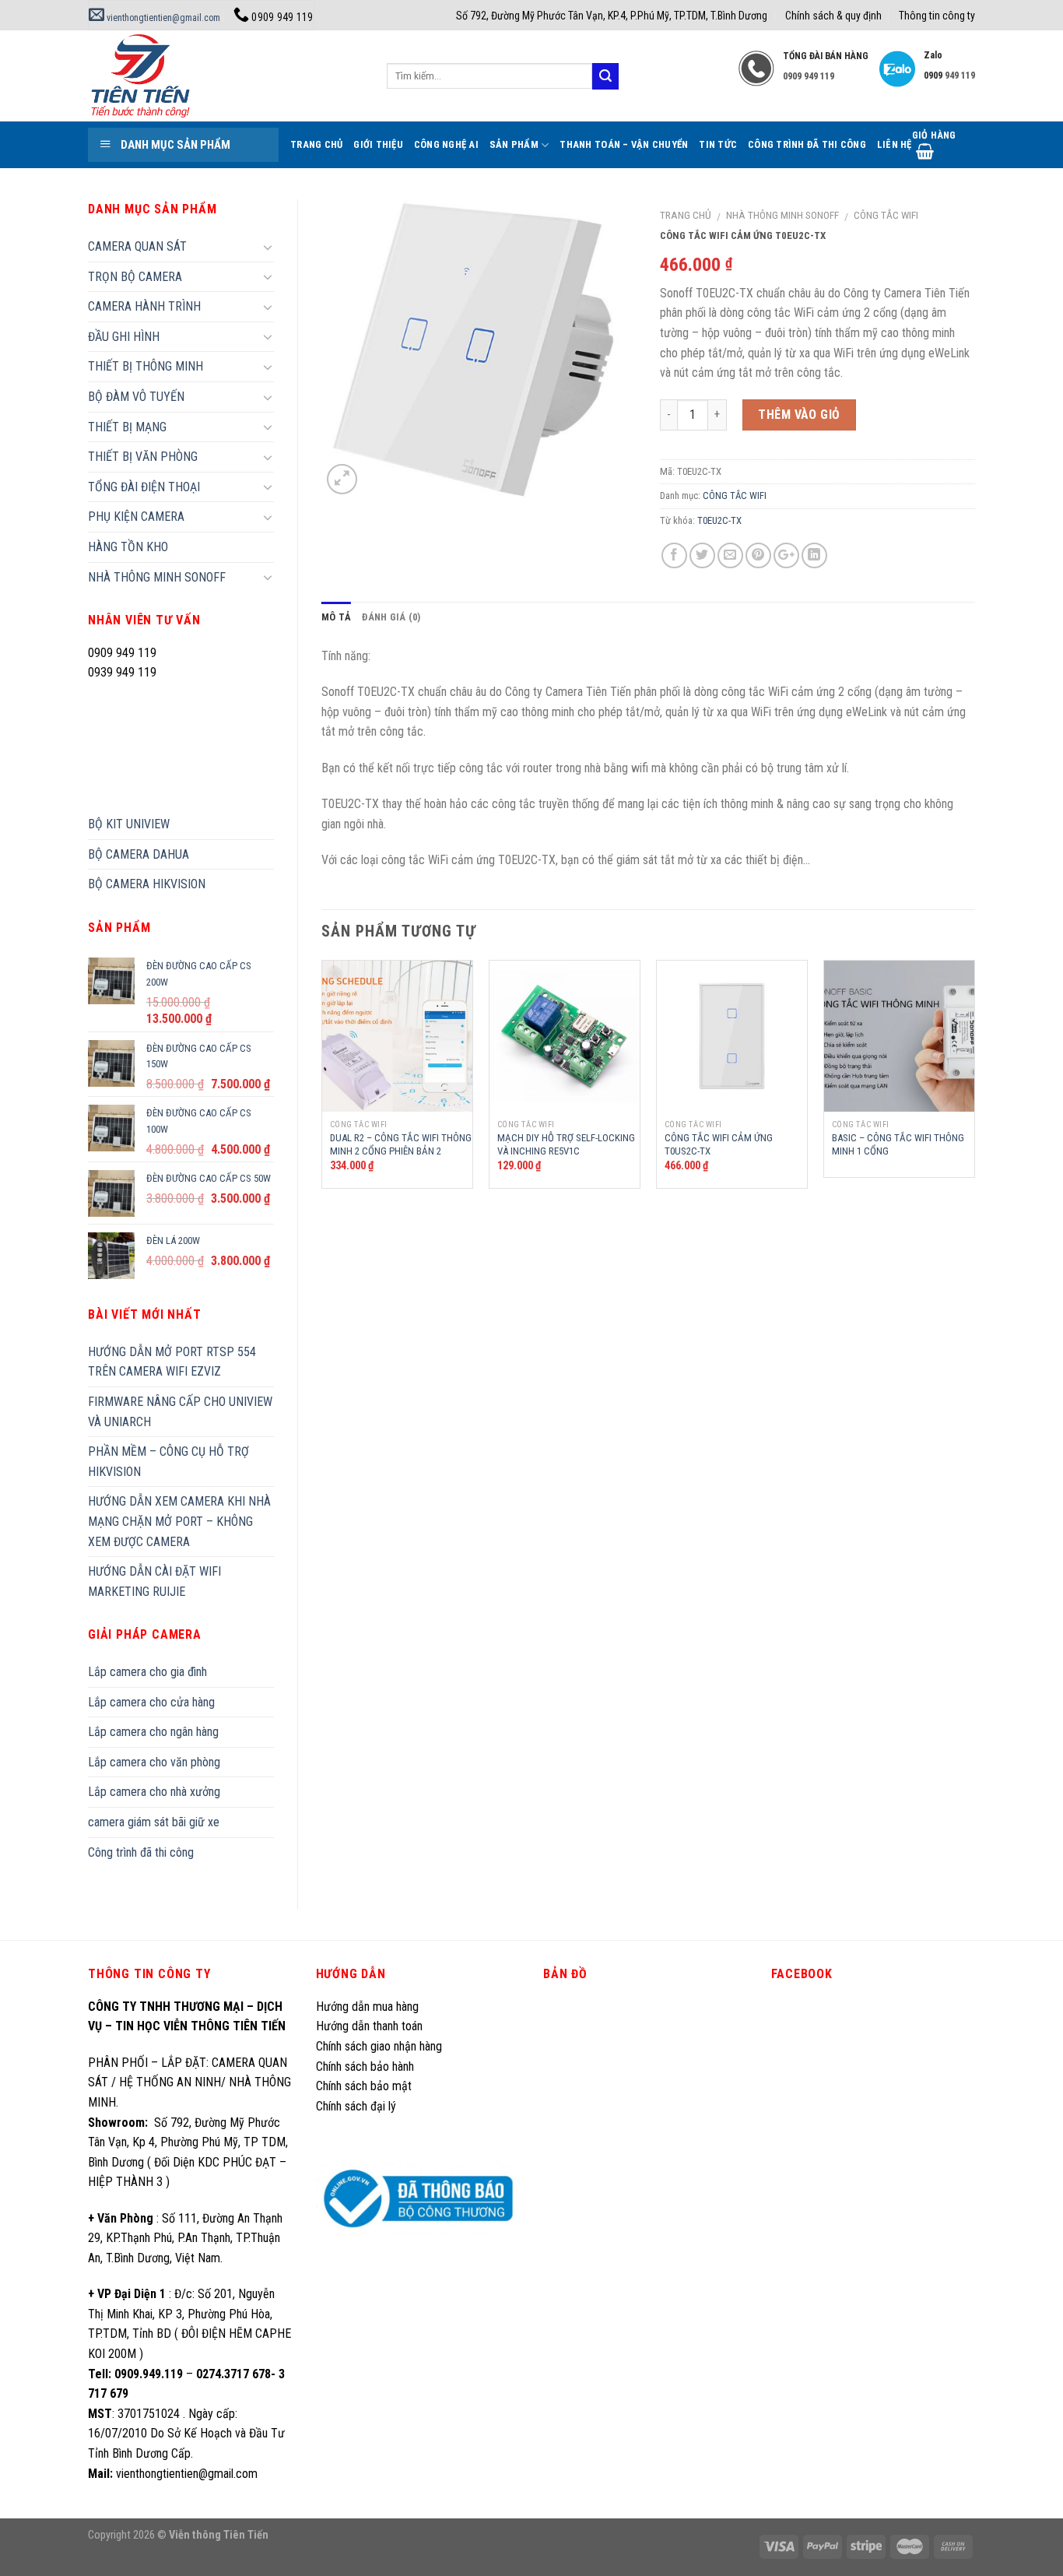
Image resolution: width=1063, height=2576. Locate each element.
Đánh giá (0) (391, 617)
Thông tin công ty (937, 16)
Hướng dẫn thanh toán (369, 2026)
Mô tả (336, 617)
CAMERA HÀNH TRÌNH (144, 306)
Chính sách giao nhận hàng (379, 2046)
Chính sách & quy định (833, 16)
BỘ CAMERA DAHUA (139, 854)
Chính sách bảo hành (365, 2066)
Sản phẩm (514, 144)
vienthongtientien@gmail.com (162, 18)
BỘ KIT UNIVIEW (129, 824)
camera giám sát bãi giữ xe (154, 1822)
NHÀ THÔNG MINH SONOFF (782, 215)
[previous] (322, 1080)
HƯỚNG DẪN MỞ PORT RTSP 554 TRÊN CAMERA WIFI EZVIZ (172, 1362)
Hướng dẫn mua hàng (367, 2007)
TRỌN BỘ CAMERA (135, 277)
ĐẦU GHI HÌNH (124, 337)
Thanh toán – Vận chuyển (624, 144)
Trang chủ (686, 215)
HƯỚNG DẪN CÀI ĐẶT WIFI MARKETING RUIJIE (154, 1581)
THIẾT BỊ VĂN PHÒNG (143, 457)
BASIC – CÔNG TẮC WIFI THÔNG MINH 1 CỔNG (898, 1144)
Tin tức (718, 144)
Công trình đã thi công (807, 144)
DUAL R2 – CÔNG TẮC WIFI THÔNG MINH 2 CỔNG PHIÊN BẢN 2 (401, 1144)
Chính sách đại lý (358, 2106)
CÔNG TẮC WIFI (886, 215)
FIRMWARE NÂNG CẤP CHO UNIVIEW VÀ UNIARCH (180, 1412)
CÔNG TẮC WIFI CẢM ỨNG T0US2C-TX (719, 1144)
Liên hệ (895, 144)
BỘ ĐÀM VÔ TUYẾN (136, 397)
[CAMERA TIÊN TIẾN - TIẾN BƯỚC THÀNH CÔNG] (226, 76)
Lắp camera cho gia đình (147, 1672)
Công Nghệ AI (446, 144)
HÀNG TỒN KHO (128, 547)
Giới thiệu (378, 144)
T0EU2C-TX (719, 520)
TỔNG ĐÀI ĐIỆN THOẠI (144, 487)
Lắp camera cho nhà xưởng (154, 1792)
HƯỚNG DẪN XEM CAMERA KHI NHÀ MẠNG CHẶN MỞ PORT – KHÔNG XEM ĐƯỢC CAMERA (179, 1521)
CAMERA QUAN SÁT (137, 246)
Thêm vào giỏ (799, 415)
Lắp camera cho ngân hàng (153, 1732)
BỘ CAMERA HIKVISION (147, 884)
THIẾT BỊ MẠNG (127, 427)
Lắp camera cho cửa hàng (151, 1702)
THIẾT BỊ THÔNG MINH (146, 366)
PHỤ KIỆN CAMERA (136, 517)
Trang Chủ (316, 144)
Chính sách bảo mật (364, 2086)
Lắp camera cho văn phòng (154, 1762)
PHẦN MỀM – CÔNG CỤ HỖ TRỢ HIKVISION (168, 1462)
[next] (974, 1080)
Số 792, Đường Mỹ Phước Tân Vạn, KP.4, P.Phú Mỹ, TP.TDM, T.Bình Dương (612, 16)
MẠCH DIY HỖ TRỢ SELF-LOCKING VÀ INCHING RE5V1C (566, 1144)
